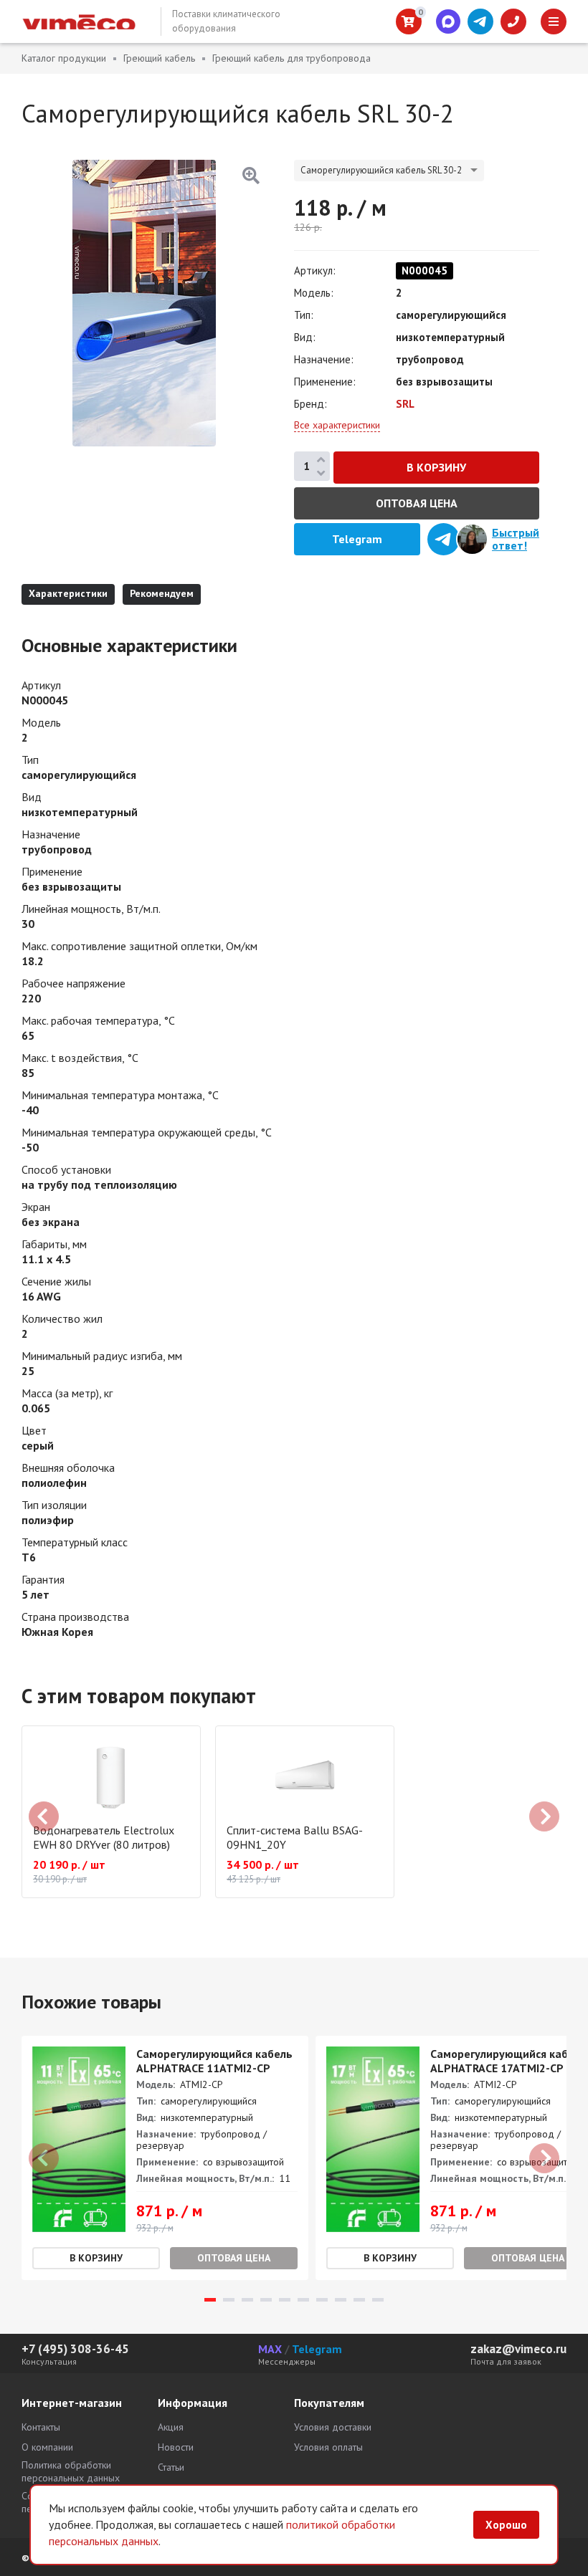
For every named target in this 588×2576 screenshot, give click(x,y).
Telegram (317, 2349)
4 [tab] (266, 2300)
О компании (47, 2447)
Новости (176, 2447)
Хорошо (506, 2525)
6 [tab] (303, 2300)
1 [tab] (210, 2300)
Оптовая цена (417, 503)
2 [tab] (229, 2300)
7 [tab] (322, 2300)
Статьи (171, 2467)
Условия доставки (333, 2427)
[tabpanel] (165, 2158)
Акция (171, 2427)
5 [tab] (285, 2300)
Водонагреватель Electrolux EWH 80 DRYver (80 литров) (104, 1837)
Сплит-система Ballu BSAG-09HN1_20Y (295, 1837)
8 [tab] (341, 2300)
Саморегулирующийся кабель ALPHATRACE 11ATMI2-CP (214, 2061)
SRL (405, 404)
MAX (270, 2349)
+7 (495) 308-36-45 (75, 2349)
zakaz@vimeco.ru (518, 2349)
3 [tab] (247, 2300)
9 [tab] (359, 2300)
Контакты (41, 2427)
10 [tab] (378, 2300)
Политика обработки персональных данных (71, 2471)
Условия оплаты (328, 2447)
